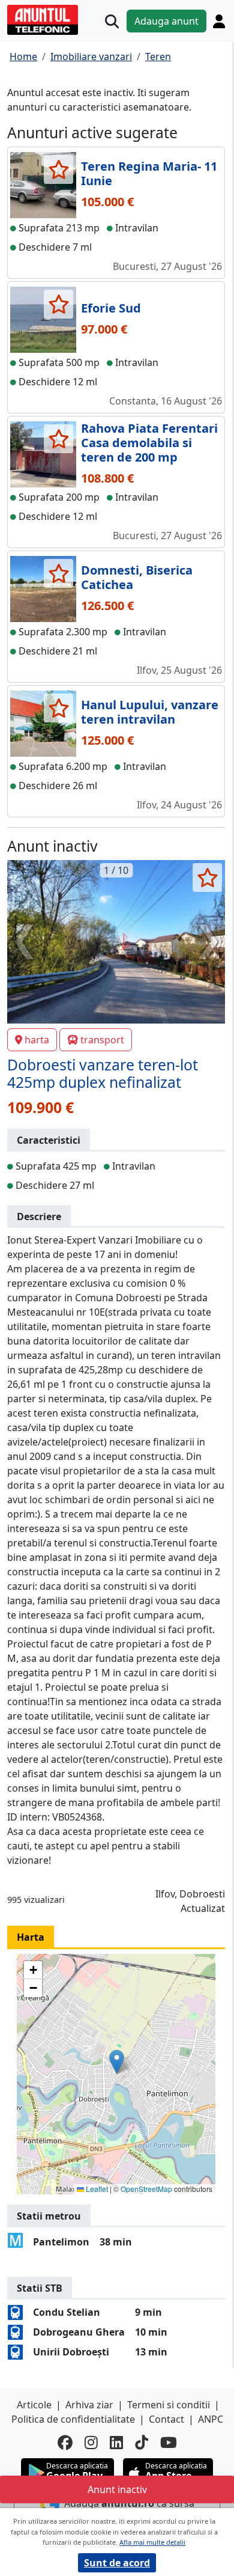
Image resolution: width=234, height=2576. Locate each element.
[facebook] (65, 2442)
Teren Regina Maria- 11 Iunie (149, 173)
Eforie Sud (111, 308)
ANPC (211, 2419)
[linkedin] (116, 2442)
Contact (166, 2419)
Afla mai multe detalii (152, 2542)
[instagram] (91, 2442)
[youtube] (169, 2442)
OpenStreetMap (146, 2189)
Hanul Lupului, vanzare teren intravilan (150, 712)
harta (37, 1040)
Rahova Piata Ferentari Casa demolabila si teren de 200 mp (149, 443)
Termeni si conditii (169, 2405)
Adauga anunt (166, 21)
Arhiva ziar (89, 2405)
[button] (117, 2062)
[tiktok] (142, 2442)
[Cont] (219, 21)
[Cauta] (112, 21)
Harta (31, 1937)
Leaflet (96, 2189)
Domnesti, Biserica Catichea (137, 577)
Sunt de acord (117, 2563)
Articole (34, 2405)
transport (102, 1040)
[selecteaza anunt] (58, 169)
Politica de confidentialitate (73, 2419)
